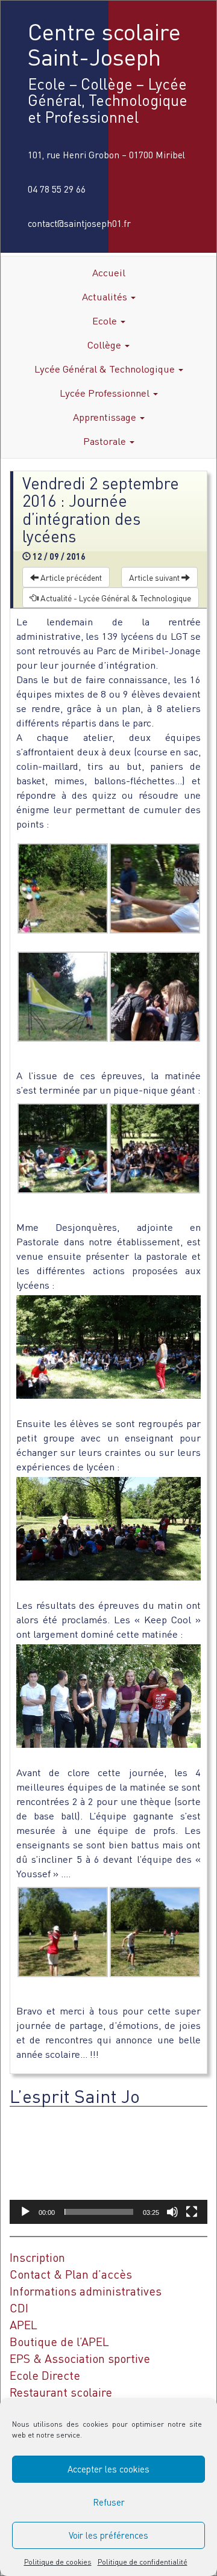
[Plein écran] (192, 2212)
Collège (105, 345)
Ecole (106, 320)
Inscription (37, 2257)
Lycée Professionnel (106, 393)
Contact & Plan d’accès (71, 2274)
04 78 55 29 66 (57, 189)
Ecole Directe (45, 2375)
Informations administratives (86, 2291)
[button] (108, 2168)
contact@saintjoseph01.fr (79, 223)
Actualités (106, 296)
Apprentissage (106, 417)
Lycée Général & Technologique (106, 369)
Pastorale (106, 441)
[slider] (99, 2212)
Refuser (109, 2502)
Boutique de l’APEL (59, 2342)
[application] (108, 2168)
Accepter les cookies (108, 2469)
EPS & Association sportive (80, 2358)
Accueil (109, 272)
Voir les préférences (108, 2535)
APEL (24, 2325)
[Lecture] (25, 2212)
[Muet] (172, 2212)
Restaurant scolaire (61, 2392)
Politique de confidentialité (143, 2562)
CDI (19, 2308)
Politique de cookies (58, 2562)
